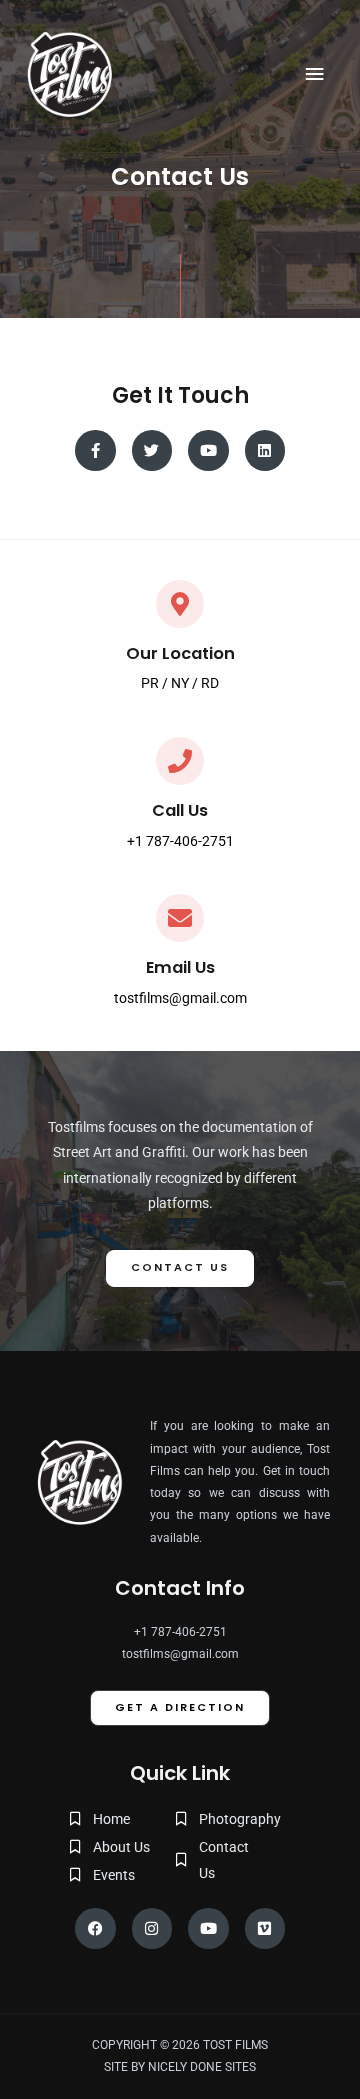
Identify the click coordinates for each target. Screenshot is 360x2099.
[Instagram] (152, 1928)
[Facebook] (95, 1928)
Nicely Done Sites (202, 2067)
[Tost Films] (70, 74)
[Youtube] (208, 1928)
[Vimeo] (265, 1928)
